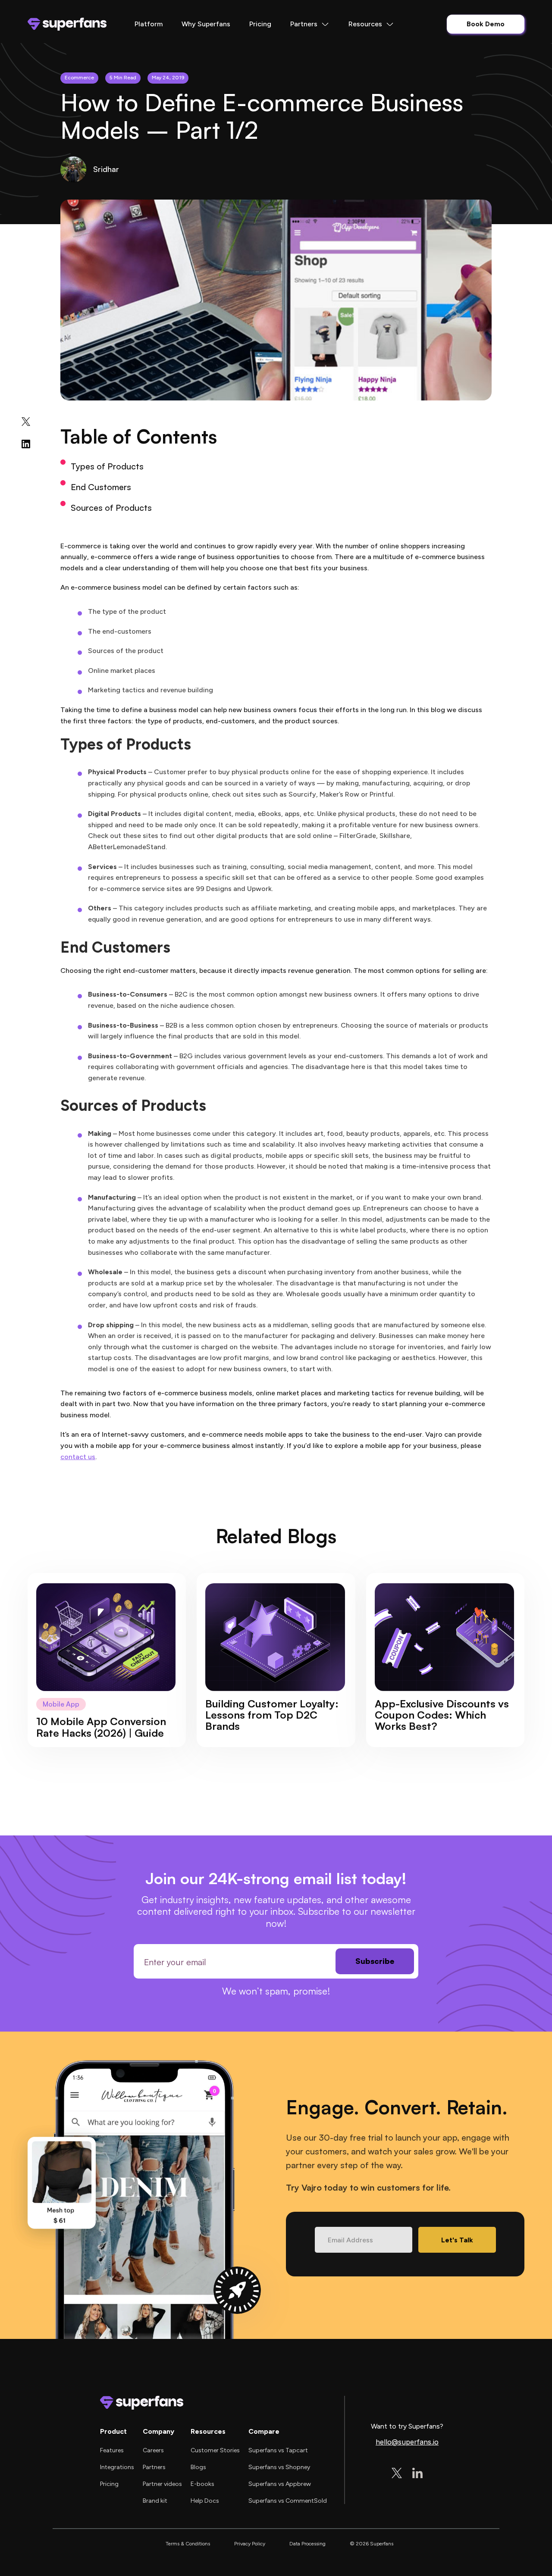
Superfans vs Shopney (279, 2467)
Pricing (260, 24)
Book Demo (486, 24)
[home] (67, 24)
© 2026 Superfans (372, 2544)
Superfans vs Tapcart (278, 2450)
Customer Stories (215, 2450)
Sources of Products (111, 508)
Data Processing (307, 2544)
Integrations (117, 2467)
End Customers (101, 487)
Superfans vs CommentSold (288, 2501)
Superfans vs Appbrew (280, 2484)
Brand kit (155, 2501)
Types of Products (107, 466)
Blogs (198, 2467)
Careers (153, 2450)
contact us (78, 1457)
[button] (310, 24)
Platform (149, 24)
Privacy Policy (250, 2544)
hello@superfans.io (407, 2442)
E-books (202, 2484)
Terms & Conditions (188, 2544)
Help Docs (205, 2501)
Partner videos (162, 2484)
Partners (154, 2467)
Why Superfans (206, 24)
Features (112, 2450)
